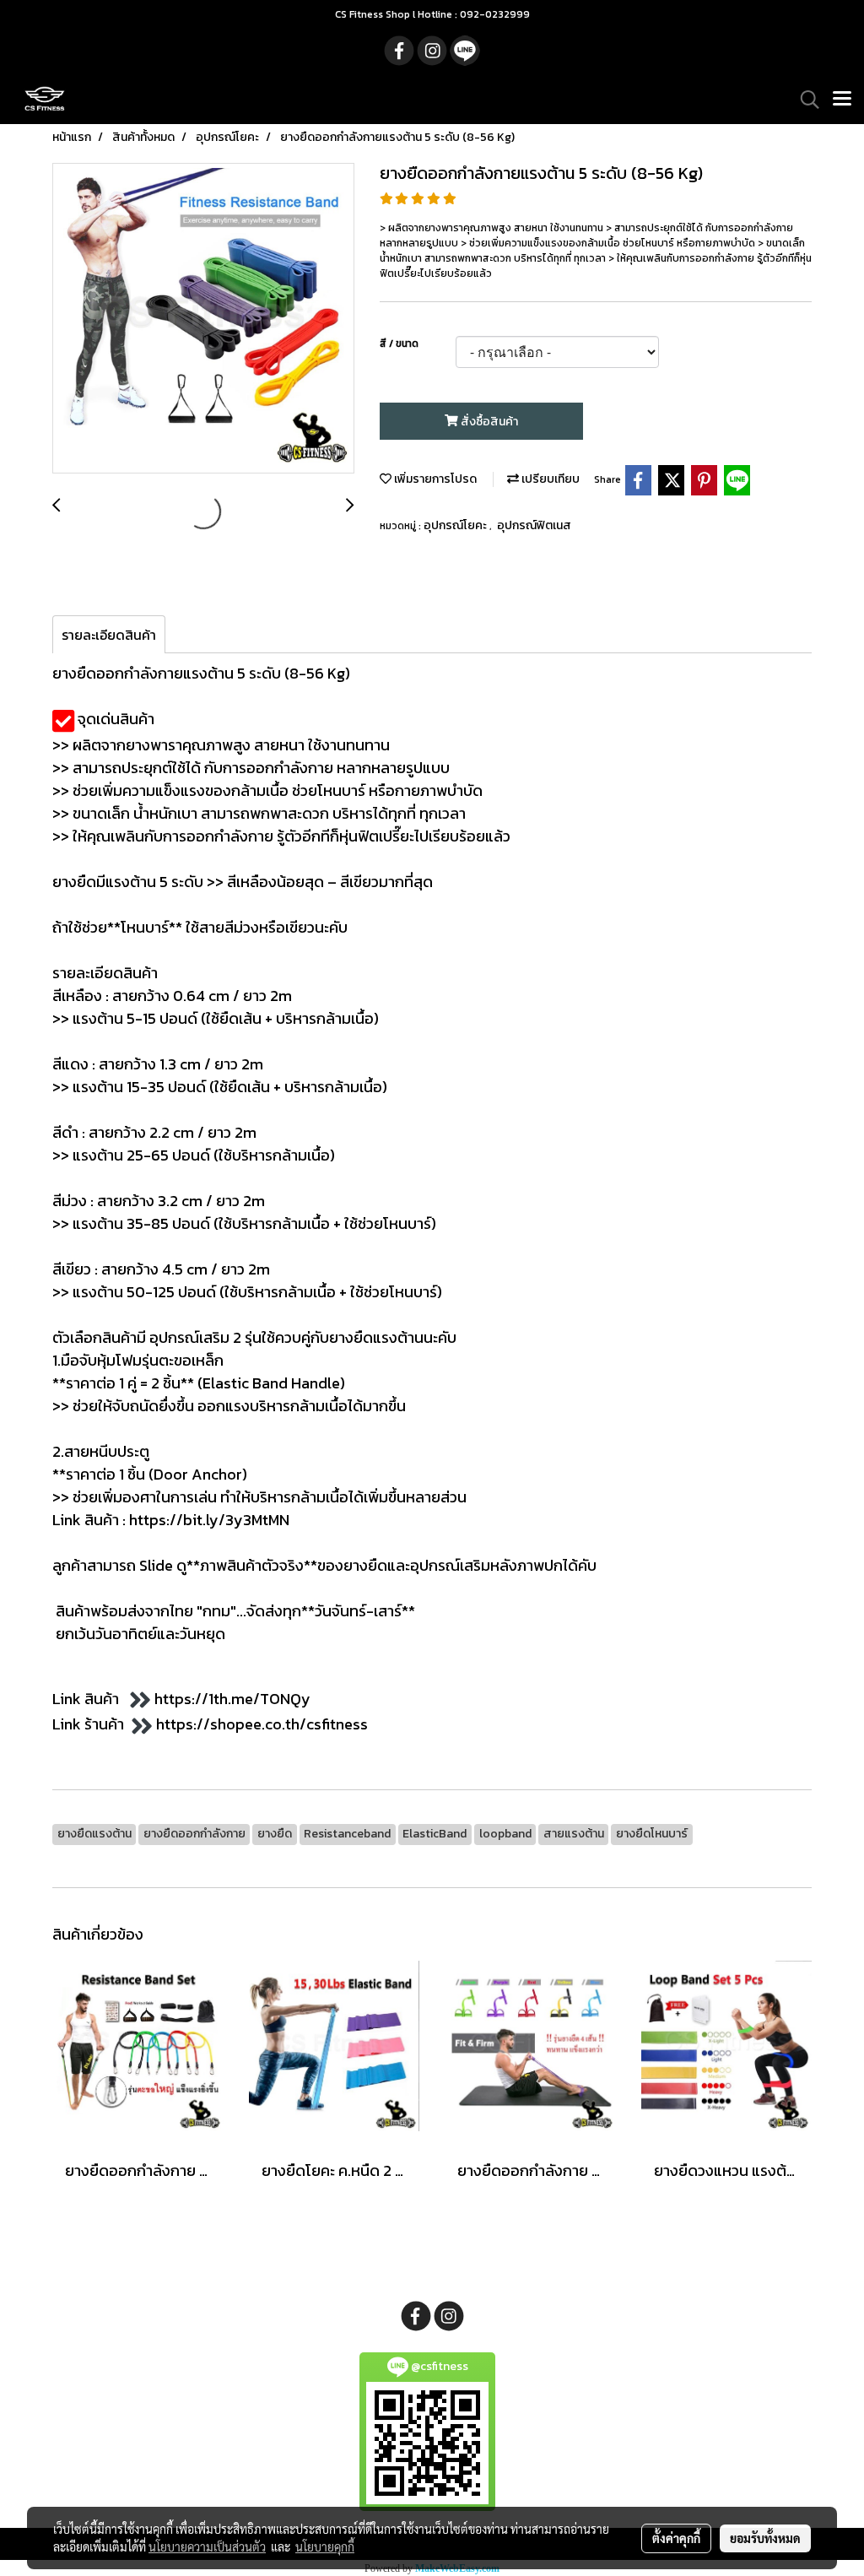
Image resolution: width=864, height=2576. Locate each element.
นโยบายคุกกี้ (325, 2546)
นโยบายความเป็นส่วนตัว (207, 2546)
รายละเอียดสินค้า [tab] (109, 635)
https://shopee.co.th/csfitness (262, 1724)
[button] (804, 100)
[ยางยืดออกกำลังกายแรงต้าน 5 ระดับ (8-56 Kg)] (203, 319)
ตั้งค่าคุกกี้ (676, 2538)
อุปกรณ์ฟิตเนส (534, 525)
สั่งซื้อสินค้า (488, 422)
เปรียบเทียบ (549, 479)
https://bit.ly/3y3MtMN (209, 1520)
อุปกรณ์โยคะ (456, 525)
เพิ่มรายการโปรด (434, 479)
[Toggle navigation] (842, 100)
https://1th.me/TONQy (232, 1699)
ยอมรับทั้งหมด (765, 2538)
